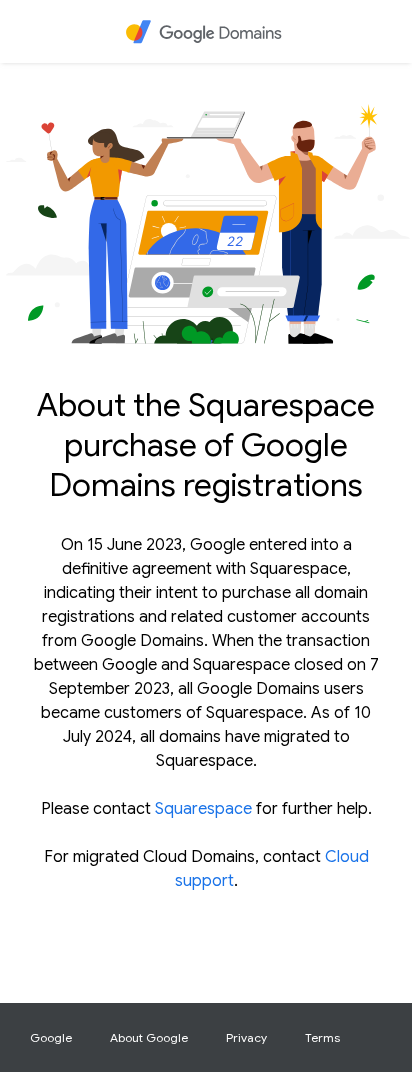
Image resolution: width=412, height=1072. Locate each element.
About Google (149, 1037)
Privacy (246, 1037)
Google (51, 1037)
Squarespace (203, 809)
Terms (322, 1037)
